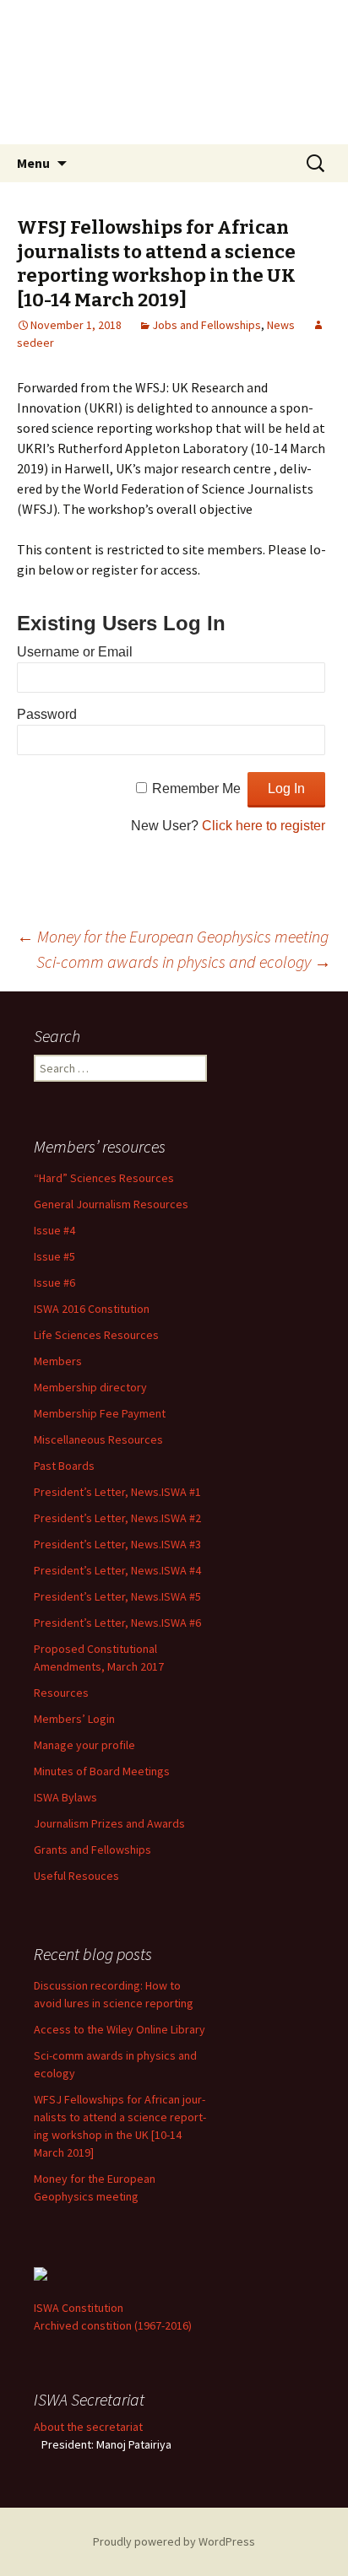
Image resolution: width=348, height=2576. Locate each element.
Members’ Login (74, 1719)
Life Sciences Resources (96, 1335)
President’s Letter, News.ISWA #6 (117, 1623)
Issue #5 (54, 1256)
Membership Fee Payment (100, 1413)
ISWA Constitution (79, 2308)
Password (47, 714)
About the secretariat (88, 2427)
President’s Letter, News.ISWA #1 (117, 1492)
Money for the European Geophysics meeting (173, 936)
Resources (61, 1693)
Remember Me (196, 788)
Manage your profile (84, 1745)
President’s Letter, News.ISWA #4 (117, 1570)
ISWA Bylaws (65, 1797)
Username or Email (75, 652)
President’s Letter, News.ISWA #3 (117, 1544)
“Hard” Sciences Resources (104, 1178)
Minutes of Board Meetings (102, 1771)
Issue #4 (54, 1230)
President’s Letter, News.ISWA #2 (117, 1518)
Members (58, 1361)
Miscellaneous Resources (98, 1439)
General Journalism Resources (111, 1204)
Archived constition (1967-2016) (113, 2325)
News (281, 325)
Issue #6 (54, 1283)
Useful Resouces (76, 1876)
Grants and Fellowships (92, 1850)
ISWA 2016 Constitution (92, 1309)
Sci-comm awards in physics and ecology (184, 961)
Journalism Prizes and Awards (109, 1823)
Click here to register (264, 826)
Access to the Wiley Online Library (120, 2029)
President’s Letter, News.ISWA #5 (117, 1596)
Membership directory (90, 1387)
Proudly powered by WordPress (174, 2541)
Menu (33, 163)
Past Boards (64, 1466)
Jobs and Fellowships (207, 325)
